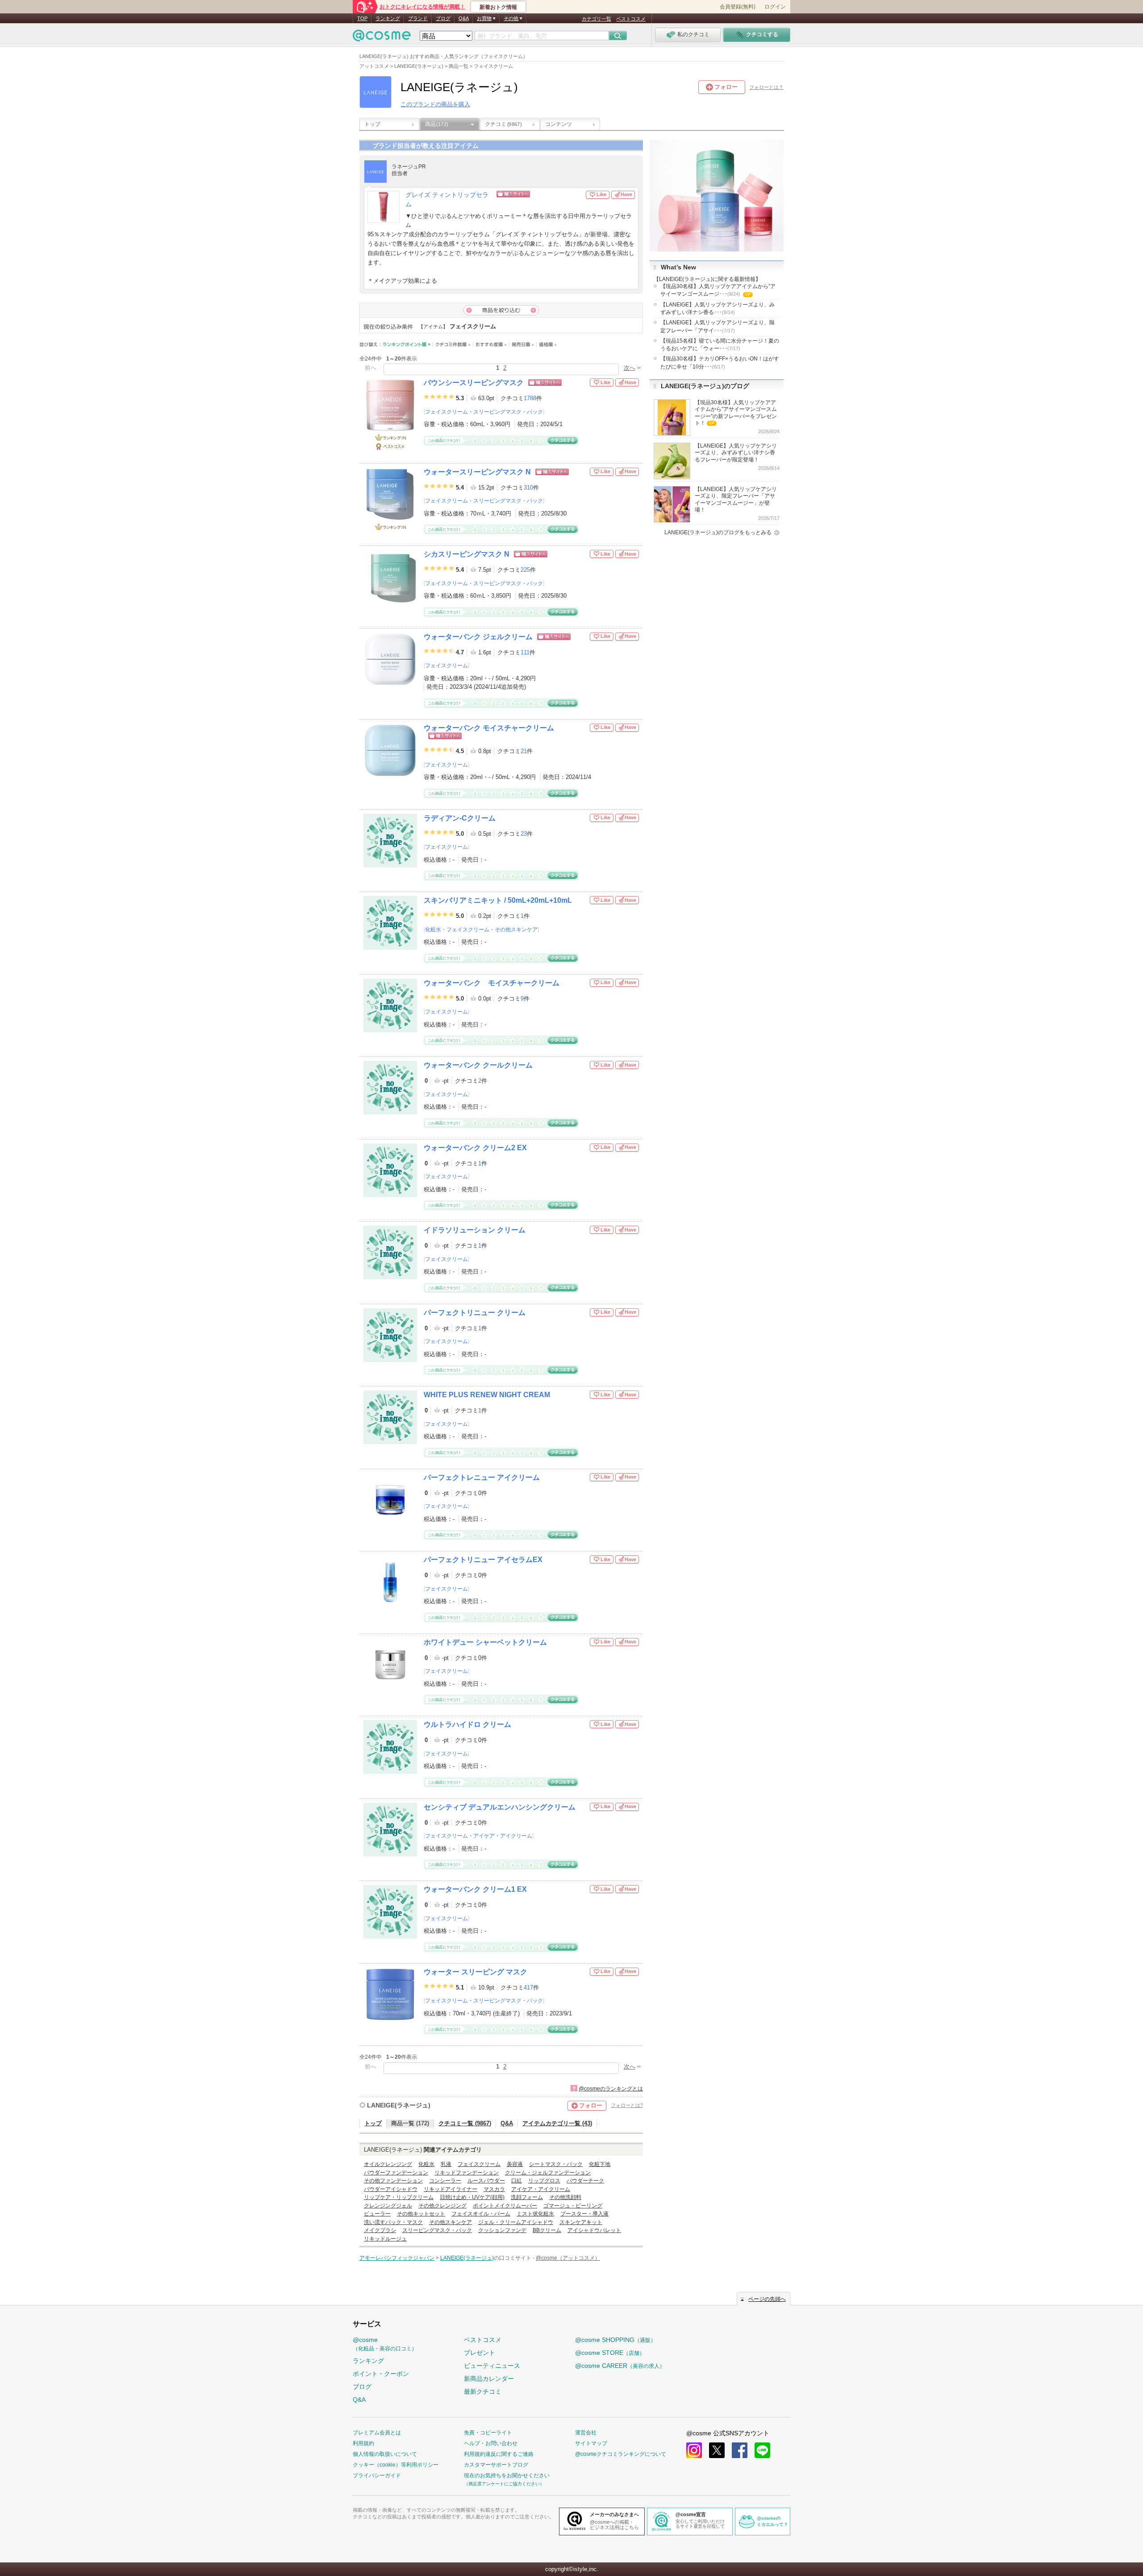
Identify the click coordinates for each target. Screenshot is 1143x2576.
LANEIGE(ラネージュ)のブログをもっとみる (718, 532)
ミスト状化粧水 (535, 2214)
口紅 (517, 2181)
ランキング (388, 18)
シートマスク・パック (556, 2164)
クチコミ (503, 124)
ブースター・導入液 (584, 2214)
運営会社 (586, 2433)
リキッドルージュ (385, 2239)
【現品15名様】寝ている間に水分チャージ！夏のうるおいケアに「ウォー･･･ (720, 345)
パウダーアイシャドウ (391, 2189)
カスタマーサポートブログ (496, 2465)
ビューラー (377, 2214)
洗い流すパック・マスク (393, 2222)
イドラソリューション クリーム (475, 1230)
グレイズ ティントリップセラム (447, 200)
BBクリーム (547, 2230)
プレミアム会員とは (377, 2433)
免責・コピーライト (488, 2433)
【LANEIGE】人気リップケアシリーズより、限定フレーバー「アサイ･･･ (718, 326)
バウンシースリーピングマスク (474, 383)
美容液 (515, 2164)
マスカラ (494, 2189)
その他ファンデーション (393, 2181)
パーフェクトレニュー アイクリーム (482, 1477)
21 (524, 751)
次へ (630, 368)
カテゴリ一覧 (597, 19)
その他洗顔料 (565, 2197)
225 (525, 570)
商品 (437, 124)
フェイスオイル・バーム (481, 2214)
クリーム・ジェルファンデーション (548, 2173)
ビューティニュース (492, 2366)
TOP (362, 18)
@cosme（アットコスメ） (568, 2258)
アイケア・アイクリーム (503, 1836)
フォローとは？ (766, 87)
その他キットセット (421, 2214)
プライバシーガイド (377, 2475)
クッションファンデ (502, 2230)
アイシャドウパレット (594, 2230)
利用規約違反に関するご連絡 (499, 2454)
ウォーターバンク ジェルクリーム (478, 637)
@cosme (385, 2344)
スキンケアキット (581, 2222)
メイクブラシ (380, 2230)
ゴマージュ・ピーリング (573, 2206)
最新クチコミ (483, 2392)
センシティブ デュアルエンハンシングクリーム (500, 1807)
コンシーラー (445, 2181)
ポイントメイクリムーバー (505, 2206)
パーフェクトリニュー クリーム (475, 1313)
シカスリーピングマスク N (467, 554)
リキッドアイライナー (451, 2189)
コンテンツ (559, 124)
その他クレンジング (442, 2206)
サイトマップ (591, 2443)
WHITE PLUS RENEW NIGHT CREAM (487, 1395)
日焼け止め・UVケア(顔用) (472, 2197)
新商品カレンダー (489, 2379)
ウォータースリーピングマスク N (477, 472)
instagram (694, 2450)
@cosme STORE (610, 2353)
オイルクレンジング (388, 2164)
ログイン (775, 7)
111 (525, 652)
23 (524, 834)
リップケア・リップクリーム (399, 2197)
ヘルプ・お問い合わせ (491, 2443)
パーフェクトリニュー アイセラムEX (483, 1560)
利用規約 (363, 2443)
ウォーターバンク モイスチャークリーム (489, 728)
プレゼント (480, 2353)
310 (528, 488)
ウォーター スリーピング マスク (476, 1972)
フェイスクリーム (446, 412)
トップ (372, 124)
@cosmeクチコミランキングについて (621, 2454)
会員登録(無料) (738, 7)
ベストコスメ (631, 19)
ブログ (443, 18)
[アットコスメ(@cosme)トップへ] (382, 38)
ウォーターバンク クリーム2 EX (475, 1148)
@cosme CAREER (620, 2366)
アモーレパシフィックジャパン (397, 2258)
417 (528, 1987)
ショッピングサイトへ (541, 194)
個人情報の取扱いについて (385, 2454)
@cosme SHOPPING (615, 2340)
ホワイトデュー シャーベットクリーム (485, 1642)
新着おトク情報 (498, 7)
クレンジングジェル (388, 2206)
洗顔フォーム (527, 2197)
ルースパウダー (486, 2181)
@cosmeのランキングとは (611, 2089)
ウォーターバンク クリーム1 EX (475, 1889)
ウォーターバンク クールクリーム (478, 1065)
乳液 (446, 2164)
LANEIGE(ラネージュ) (399, 2105)
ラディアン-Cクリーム (460, 818)
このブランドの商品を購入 (435, 104)
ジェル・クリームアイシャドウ (516, 2222)
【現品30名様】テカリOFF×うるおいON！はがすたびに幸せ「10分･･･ (720, 362)
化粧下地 (600, 2164)
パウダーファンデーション (396, 2173)
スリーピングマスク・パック (508, 412)
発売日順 (523, 345)
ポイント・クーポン (381, 2374)
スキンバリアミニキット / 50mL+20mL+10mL (498, 900)
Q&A (464, 18)
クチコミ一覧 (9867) (465, 2123)
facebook (740, 2450)
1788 (530, 398)
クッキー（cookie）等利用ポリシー (396, 2465)
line (762, 2450)
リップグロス (544, 2181)
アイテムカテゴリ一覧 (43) (557, 2123)
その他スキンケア (516, 930)
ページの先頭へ (767, 2299)
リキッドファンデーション (467, 2173)
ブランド (418, 18)
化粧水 (433, 930)
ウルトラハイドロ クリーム (467, 1724)
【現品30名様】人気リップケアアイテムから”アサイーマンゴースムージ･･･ (718, 291)
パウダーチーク (585, 2181)
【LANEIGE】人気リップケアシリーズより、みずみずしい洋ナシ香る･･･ (718, 308)
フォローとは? (627, 2105)
